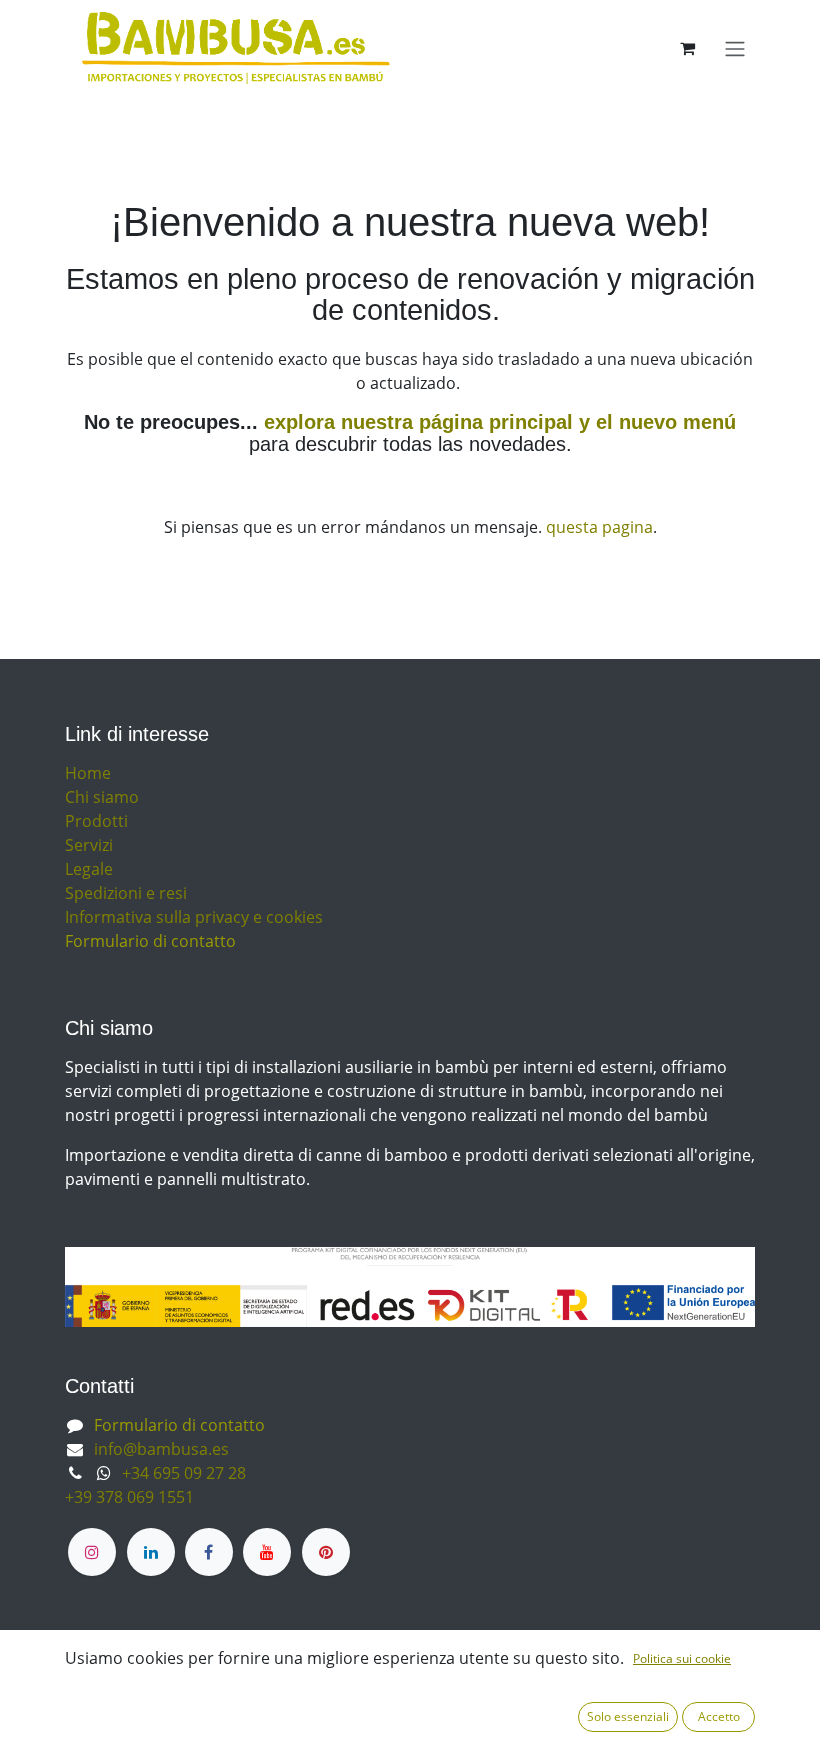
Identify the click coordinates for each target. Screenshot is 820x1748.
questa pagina (599, 527)
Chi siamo (102, 797)
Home (88, 773)
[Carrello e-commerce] (687, 48)
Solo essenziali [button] (628, 1716)
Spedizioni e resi (126, 893)
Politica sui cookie (682, 1658)
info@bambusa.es (161, 1449)
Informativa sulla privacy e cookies (194, 917)
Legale (89, 869)
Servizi (89, 845)
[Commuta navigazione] (735, 48)
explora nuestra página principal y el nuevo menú (497, 422)
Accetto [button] (719, 1716)
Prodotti (96, 821)
